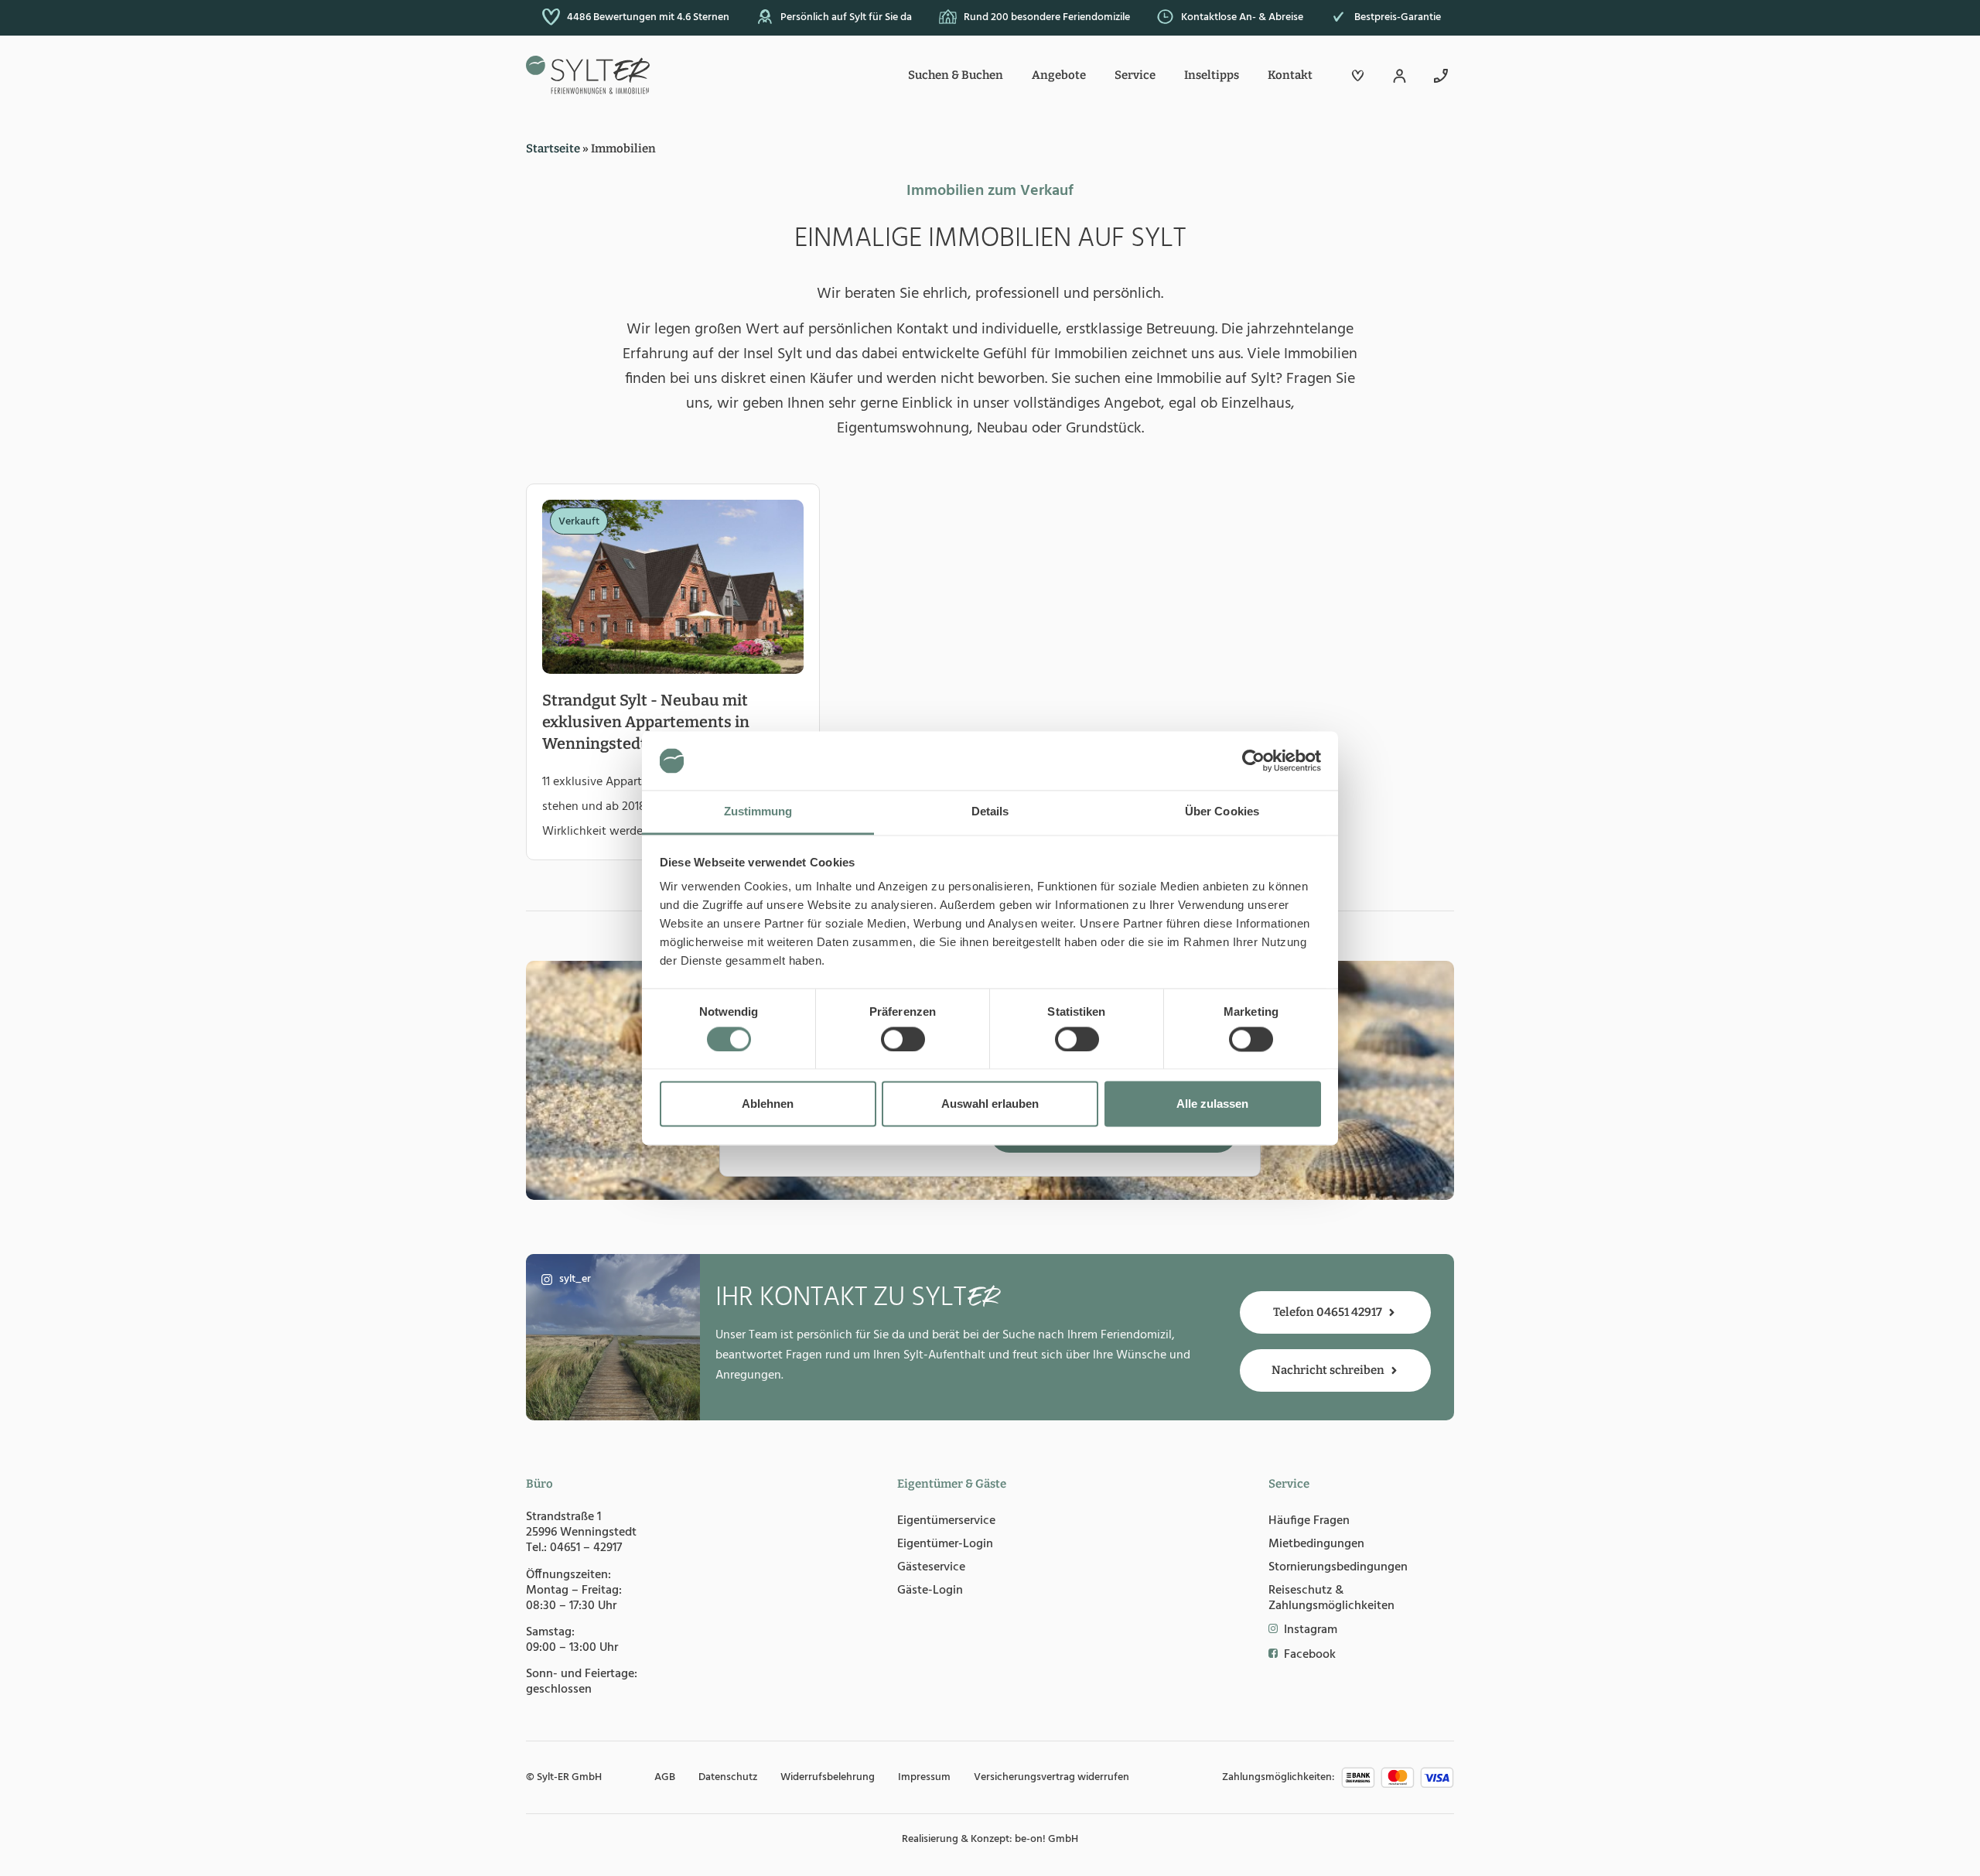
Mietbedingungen (1316, 1544)
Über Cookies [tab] (1222, 812)
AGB (665, 1777)
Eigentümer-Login (945, 1544)
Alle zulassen (1212, 1104)
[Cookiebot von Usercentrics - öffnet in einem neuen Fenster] (1253, 760)
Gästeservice (931, 1567)
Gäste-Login (930, 1591)
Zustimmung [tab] (758, 812)
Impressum (924, 1777)
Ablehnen (768, 1104)
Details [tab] (990, 812)
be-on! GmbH (1046, 1839)
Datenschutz (728, 1777)
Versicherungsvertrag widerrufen (1051, 1777)
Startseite (553, 149)
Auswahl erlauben (990, 1104)
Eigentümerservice (946, 1521)
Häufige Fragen (1309, 1521)
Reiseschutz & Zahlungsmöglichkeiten (1331, 1598)
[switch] (903, 1039)
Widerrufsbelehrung (828, 1777)
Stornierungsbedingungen (1338, 1567)
